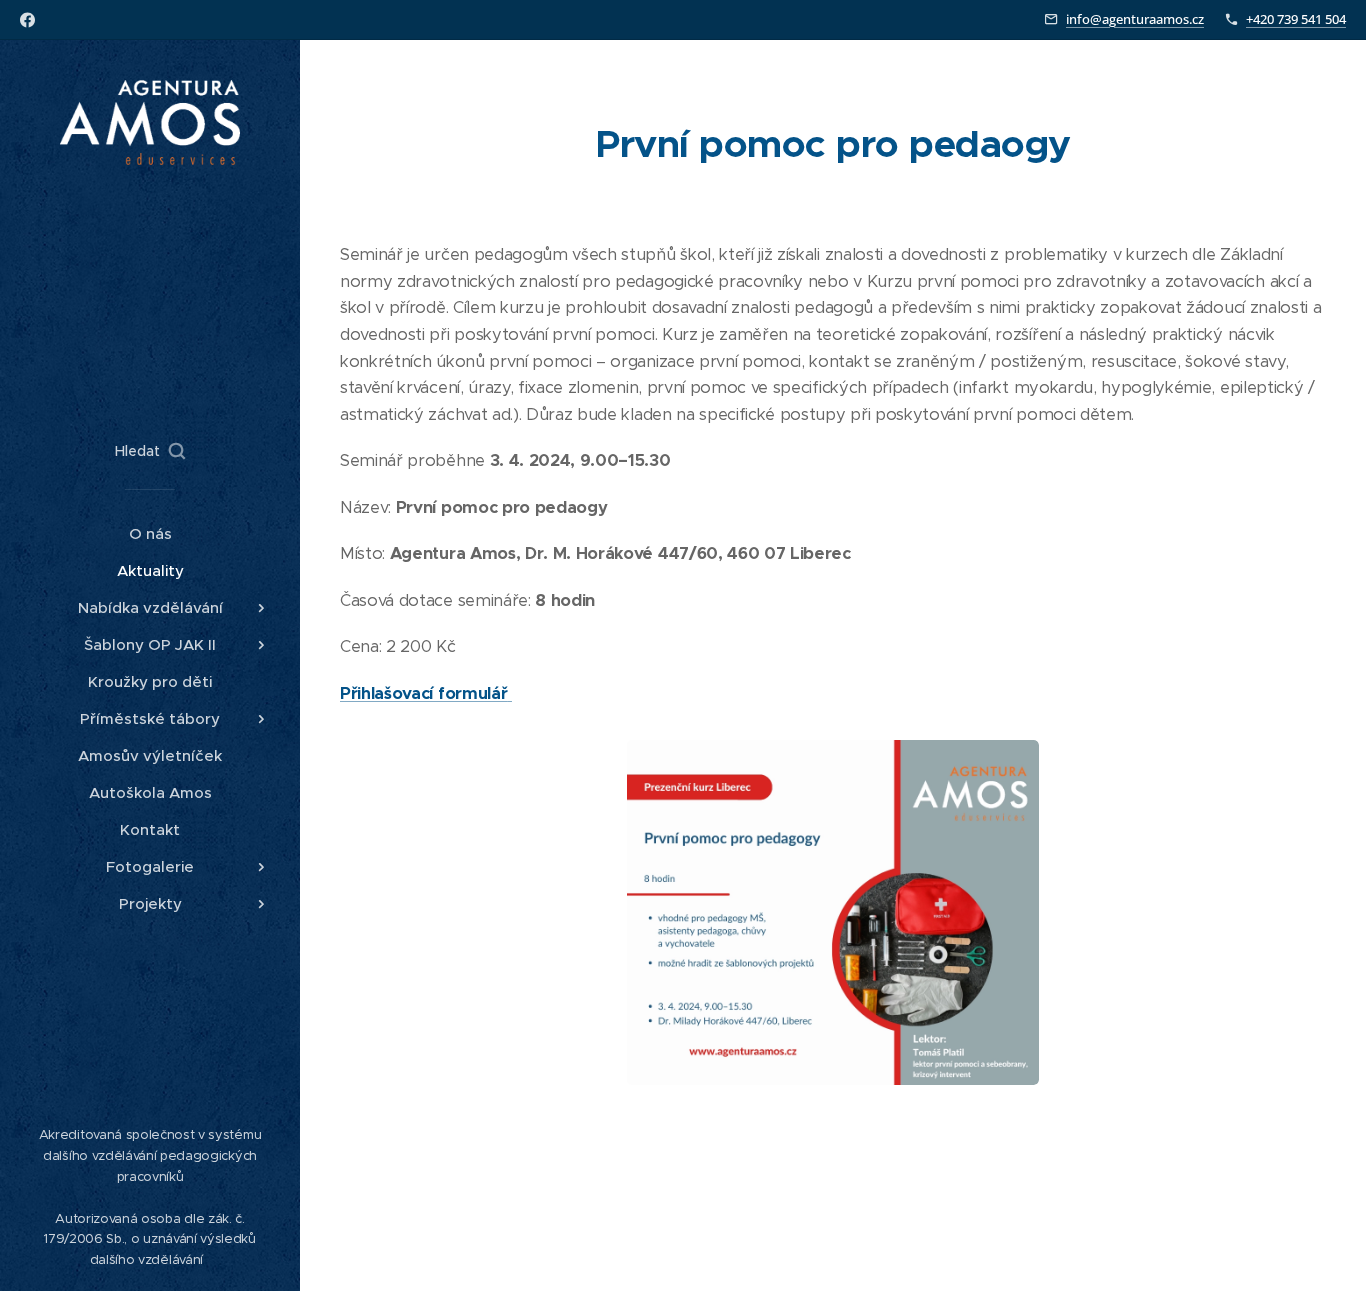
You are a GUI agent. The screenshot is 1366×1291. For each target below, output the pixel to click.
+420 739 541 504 (1296, 19)
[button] (150, 451)
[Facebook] (27, 20)
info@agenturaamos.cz (1135, 19)
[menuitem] (150, 533)
